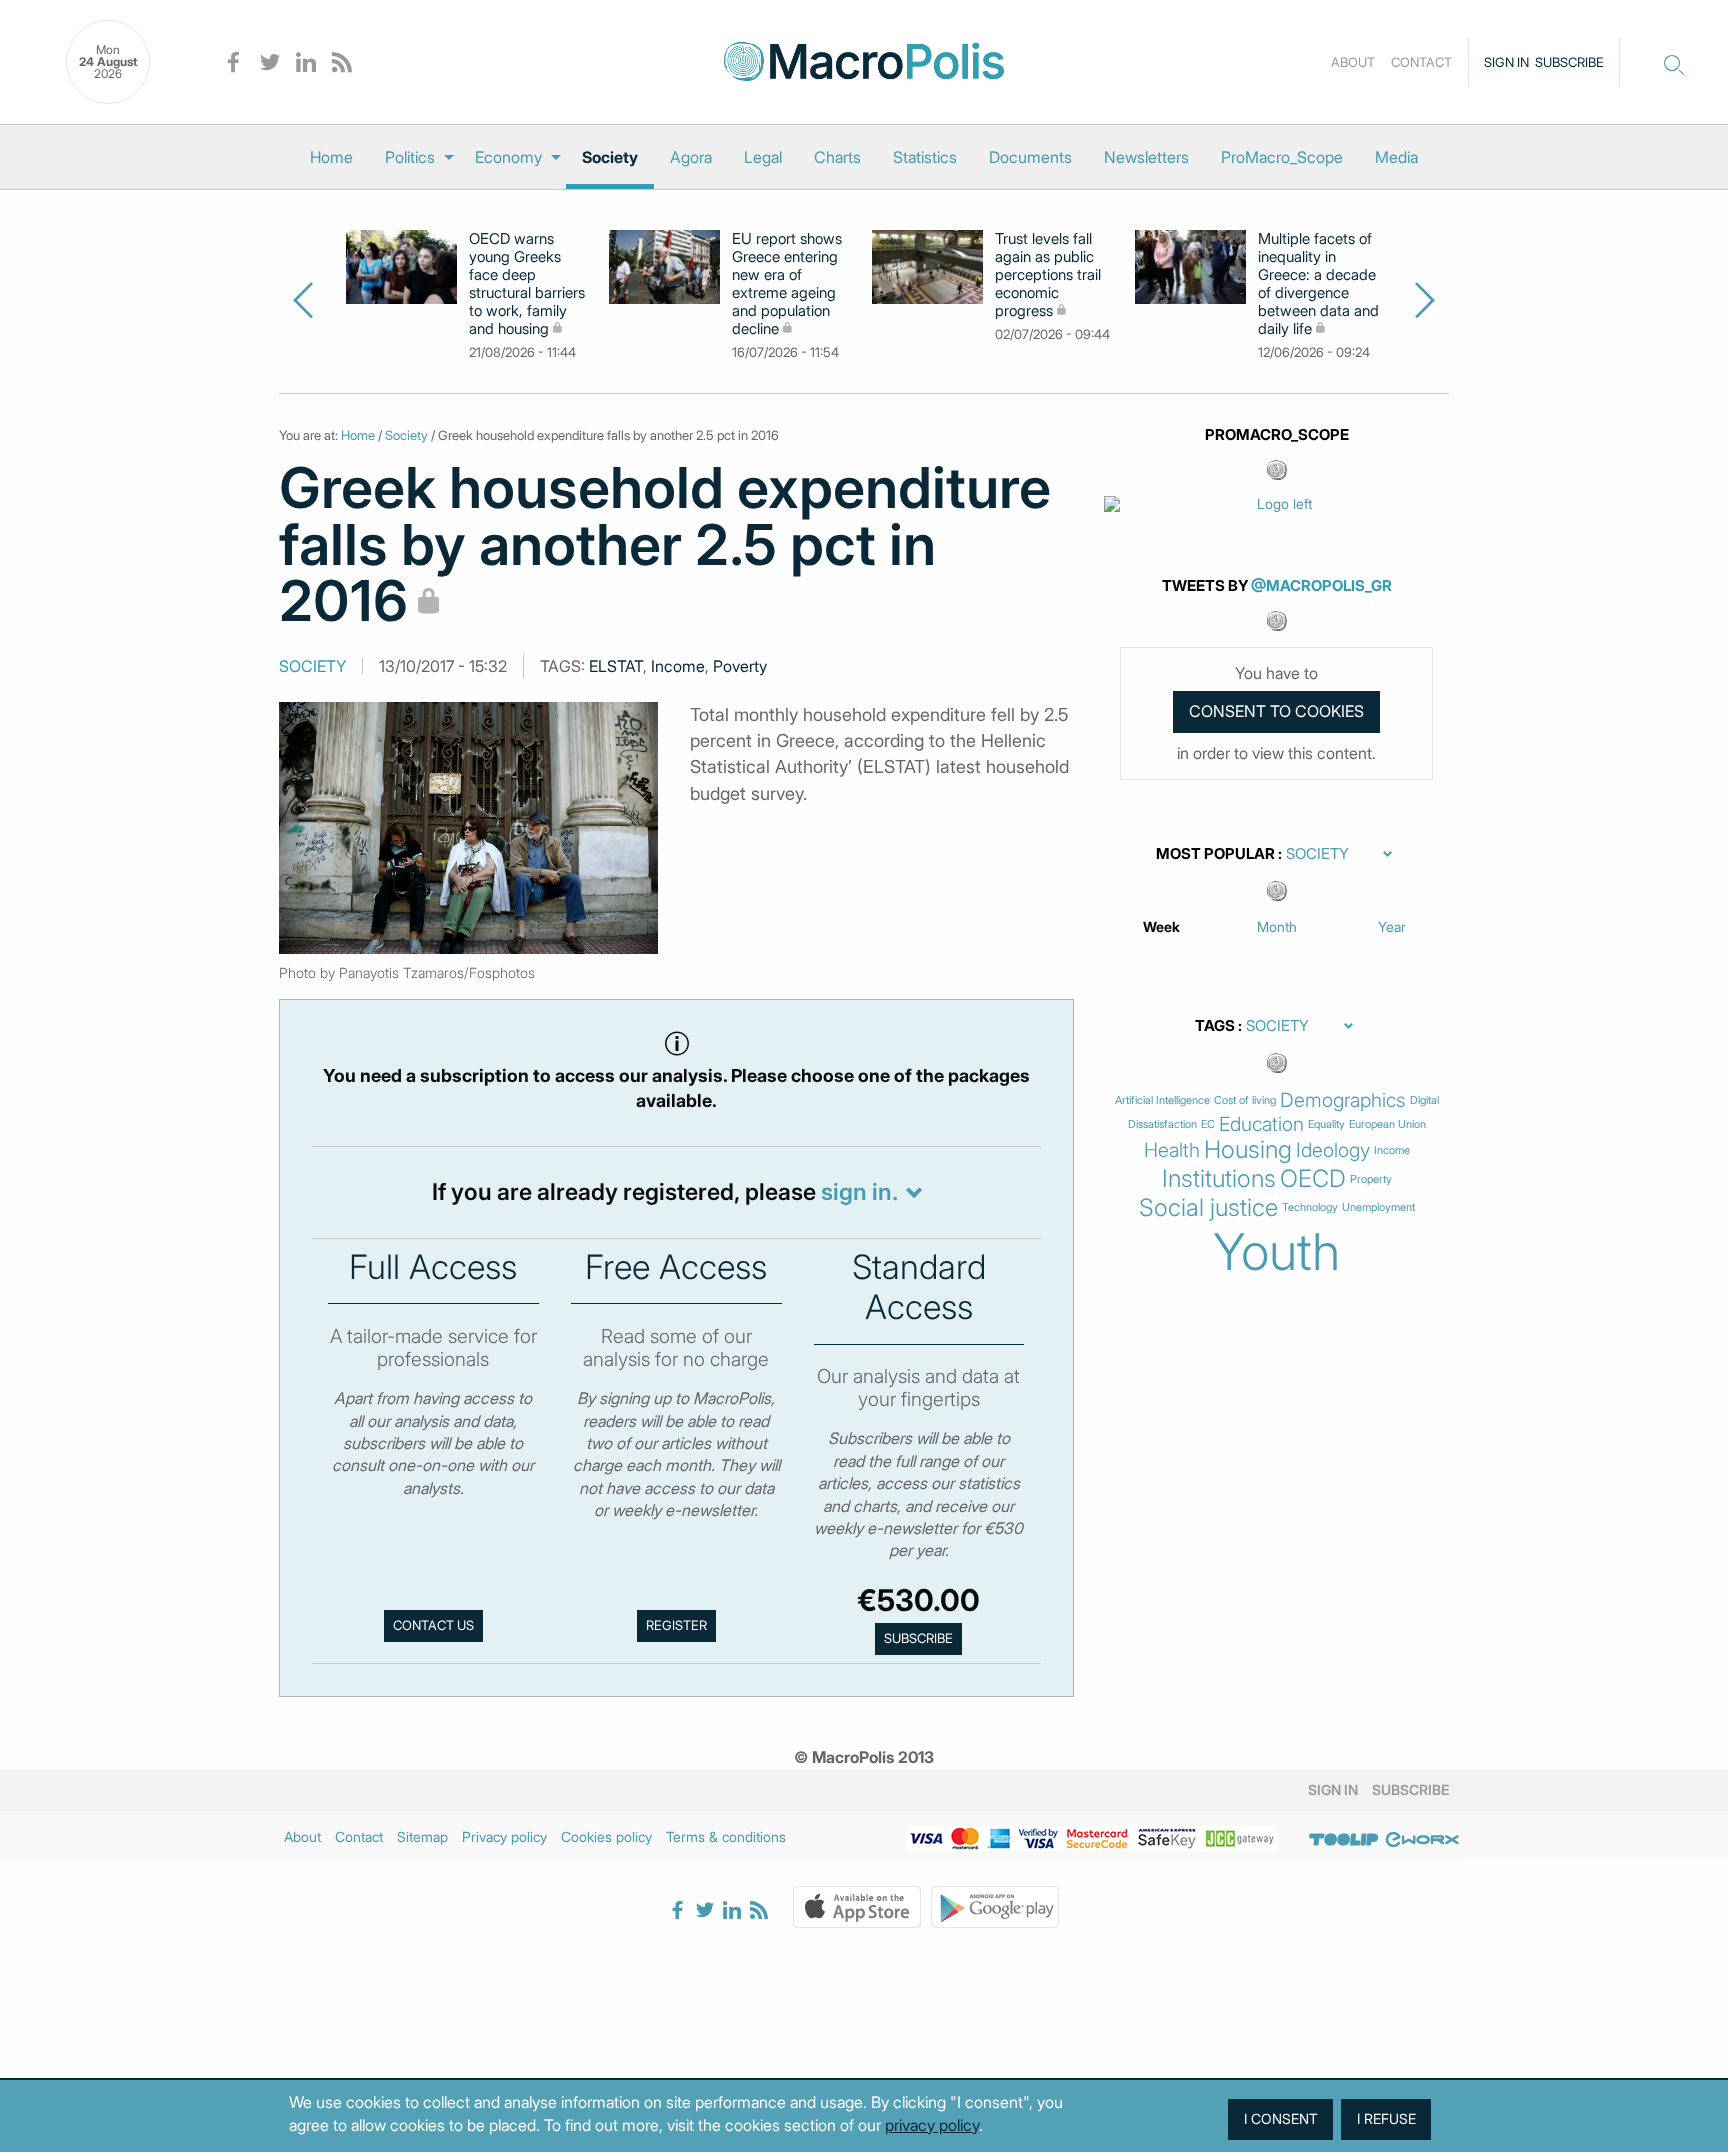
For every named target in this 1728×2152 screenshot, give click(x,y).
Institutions (1219, 1179)
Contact (1421, 62)
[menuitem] (331, 157)
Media (1396, 157)
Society (610, 157)
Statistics (925, 157)
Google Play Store (995, 1907)
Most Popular (1215, 854)
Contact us (433, 1625)
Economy (508, 157)
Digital (1424, 1100)
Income (678, 666)
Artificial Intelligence (1162, 1100)
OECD (1313, 1179)
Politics (410, 157)
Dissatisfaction (1162, 1124)
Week (1161, 926)
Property (1371, 1179)
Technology (1310, 1207)
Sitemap (422, 1836)
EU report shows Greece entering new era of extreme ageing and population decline (787, 284)
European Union (1387, 1124)
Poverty (740, 666)
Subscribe (1569, 62)
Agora (691, 157)
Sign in (1506, 62)
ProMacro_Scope (1282, 157)
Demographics (1343, 1100)
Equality (1326, 1124)
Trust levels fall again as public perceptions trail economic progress (1048, 275)
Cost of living (1245, 1100)
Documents (1030, 157)
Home (331, 157)
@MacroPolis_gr (1321, 585)
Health (1172, 1150)
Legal (763, 157)
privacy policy (932, 2125)
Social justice (1208, 1208)
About (1353, 62)
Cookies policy (606, 1836)
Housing (1248, 1150)
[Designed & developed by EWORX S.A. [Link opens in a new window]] (1422, 1840)
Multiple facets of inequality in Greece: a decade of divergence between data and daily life (1318, 284)
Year (1392, 926)
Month (1277, 926)
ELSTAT (616, 666)
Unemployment (1378, 1207)
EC (1208, 1124)
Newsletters (1146, 157)
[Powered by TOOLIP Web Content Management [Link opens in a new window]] (1344, 1840)
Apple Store (857, 1907)
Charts (837, 157)
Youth (1276, 1252)
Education (1261, 1124)
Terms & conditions (726, 1836)
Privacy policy (504, 1836)
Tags (1215, 1026)
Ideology (1333, 1150)
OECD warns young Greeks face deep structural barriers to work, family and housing (527, 284)
